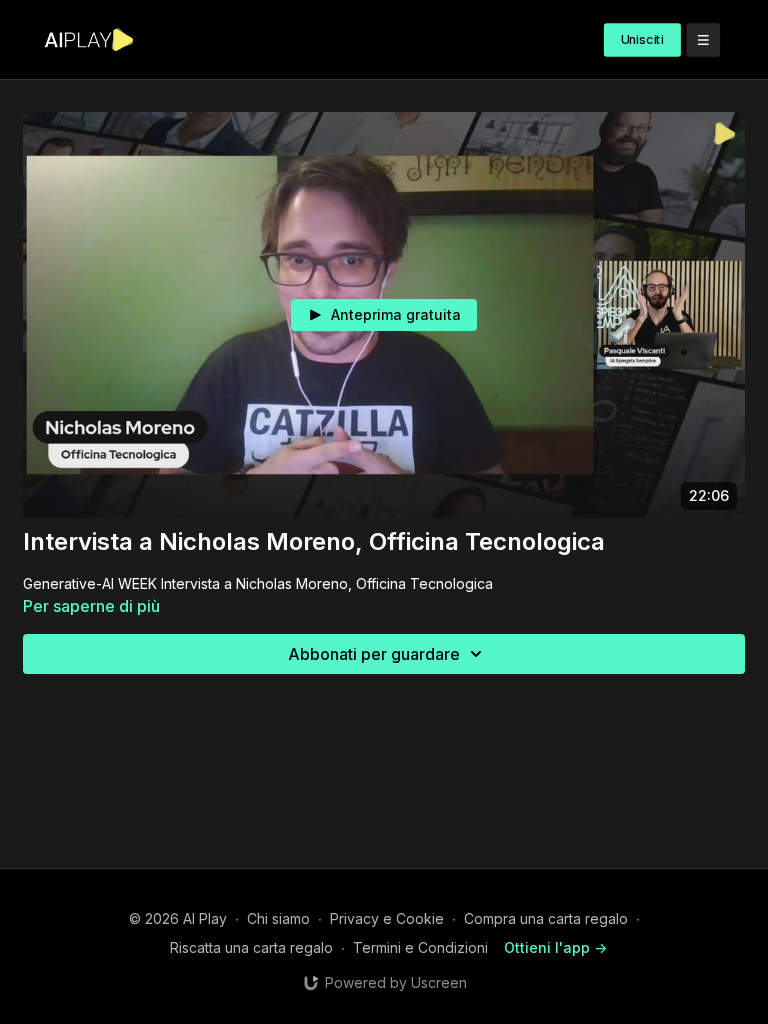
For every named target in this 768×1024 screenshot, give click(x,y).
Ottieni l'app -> (555, 947)
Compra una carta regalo (546, 918)
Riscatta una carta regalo (251, 947)
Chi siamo (278, 918)
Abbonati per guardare (374, 654)
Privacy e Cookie (387, 918)
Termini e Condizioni (420, 947)
